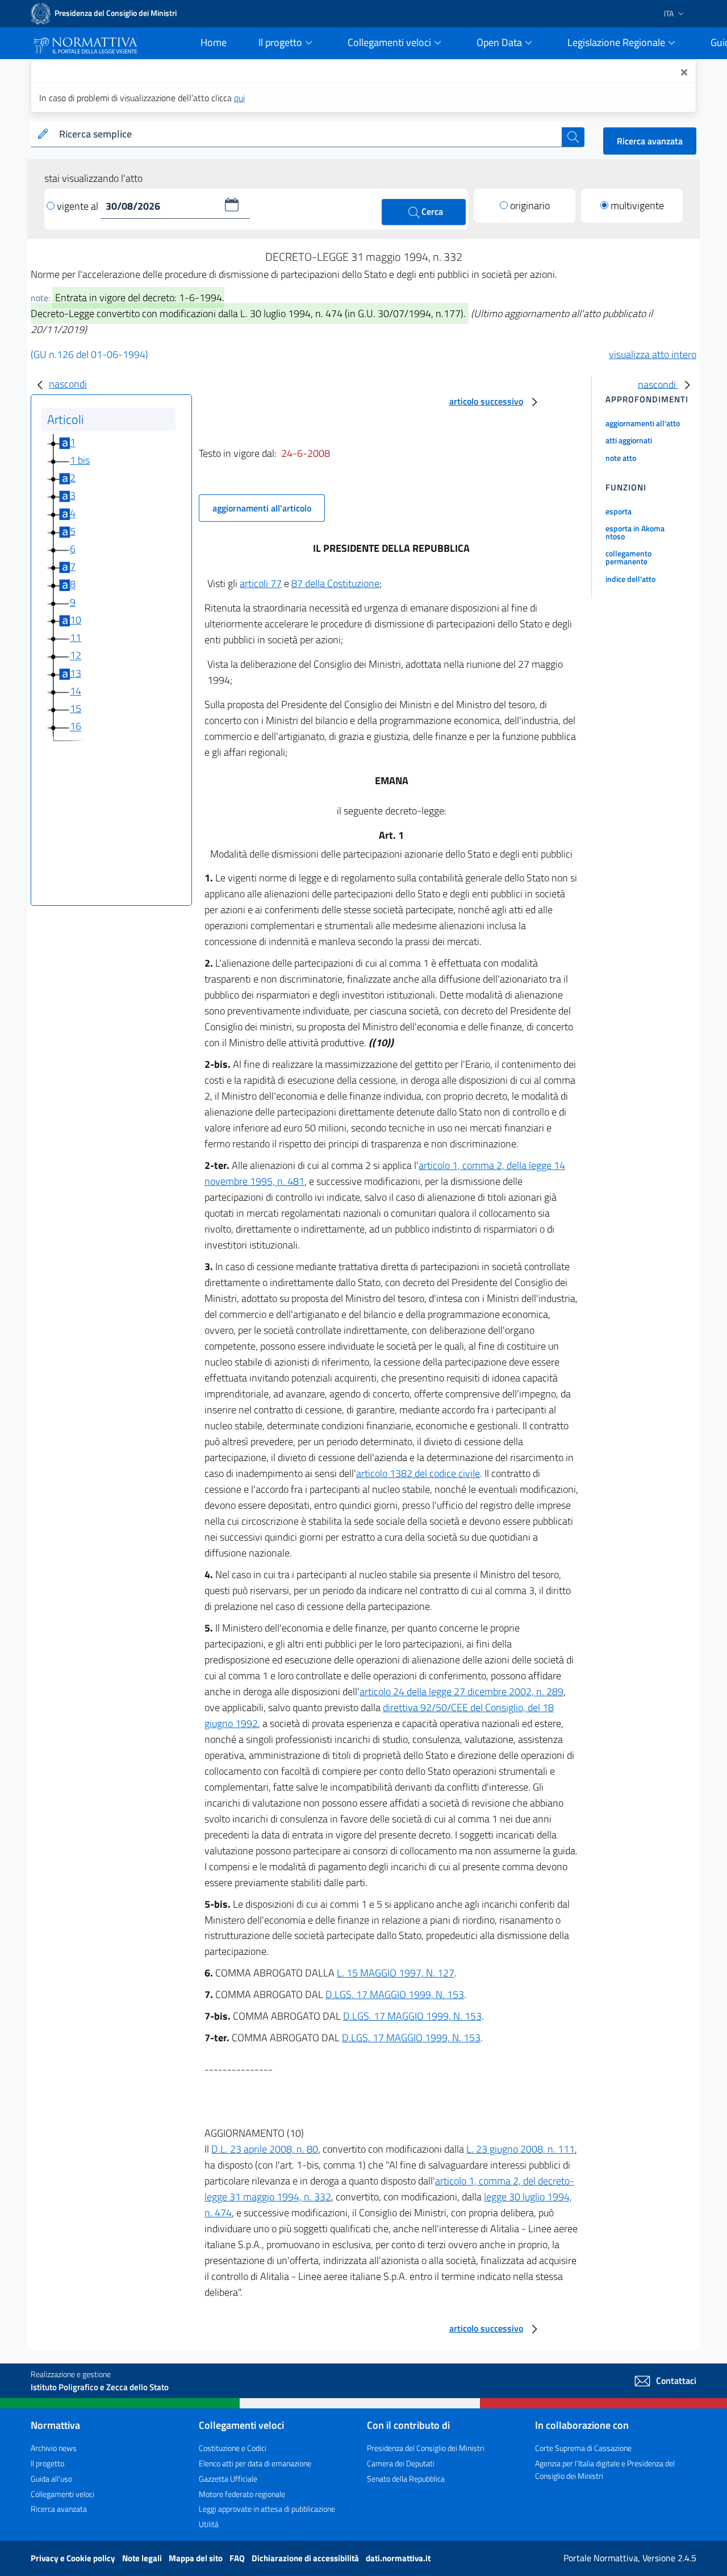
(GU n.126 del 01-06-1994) (89, 354)
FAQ (238, 2558)
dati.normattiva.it (398, 2558)
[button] (232, 205)
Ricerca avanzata (650, 141)
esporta (619, 511)
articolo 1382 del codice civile (418, 1473)
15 (76, 708)
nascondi (68, 384)
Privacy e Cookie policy (74, 2558)
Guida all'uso (51, 2479)
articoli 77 (261, 583)
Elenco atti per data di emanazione (255, 2463)
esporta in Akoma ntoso (635, 532)
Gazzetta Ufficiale (228, 2479)
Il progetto (47, 2463)
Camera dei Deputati (401, 2463)
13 (76, 673)
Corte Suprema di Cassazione (583, 2448)
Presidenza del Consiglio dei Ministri (426, 2448)
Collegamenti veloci (62, 2494)
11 (76, 637)
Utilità (209, 2524)
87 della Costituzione (335, 583)
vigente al (79, 206)
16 (76, 727)
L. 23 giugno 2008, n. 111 (521, 2149)
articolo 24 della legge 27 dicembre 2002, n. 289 (461, 1691)
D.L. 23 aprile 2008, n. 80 (265, 2149)
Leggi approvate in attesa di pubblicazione (267, 2509)
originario (530, 205)
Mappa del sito (197, 2558)
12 (76, 656)
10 (76, 620)
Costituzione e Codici (233, 2448)
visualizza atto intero (653, 354)
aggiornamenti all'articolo (262, 508)
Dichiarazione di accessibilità (306, 2558)
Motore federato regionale (242, 2494)
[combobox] (308, 134)
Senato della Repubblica (406, 2479)
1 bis (80, 460)
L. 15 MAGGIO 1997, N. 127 (396, 1973)
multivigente (637, 205)
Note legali (143, 2558)
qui (239, 98)
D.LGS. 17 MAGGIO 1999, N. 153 (395, 1994)
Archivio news (54, 2448)
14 (76, 691)
